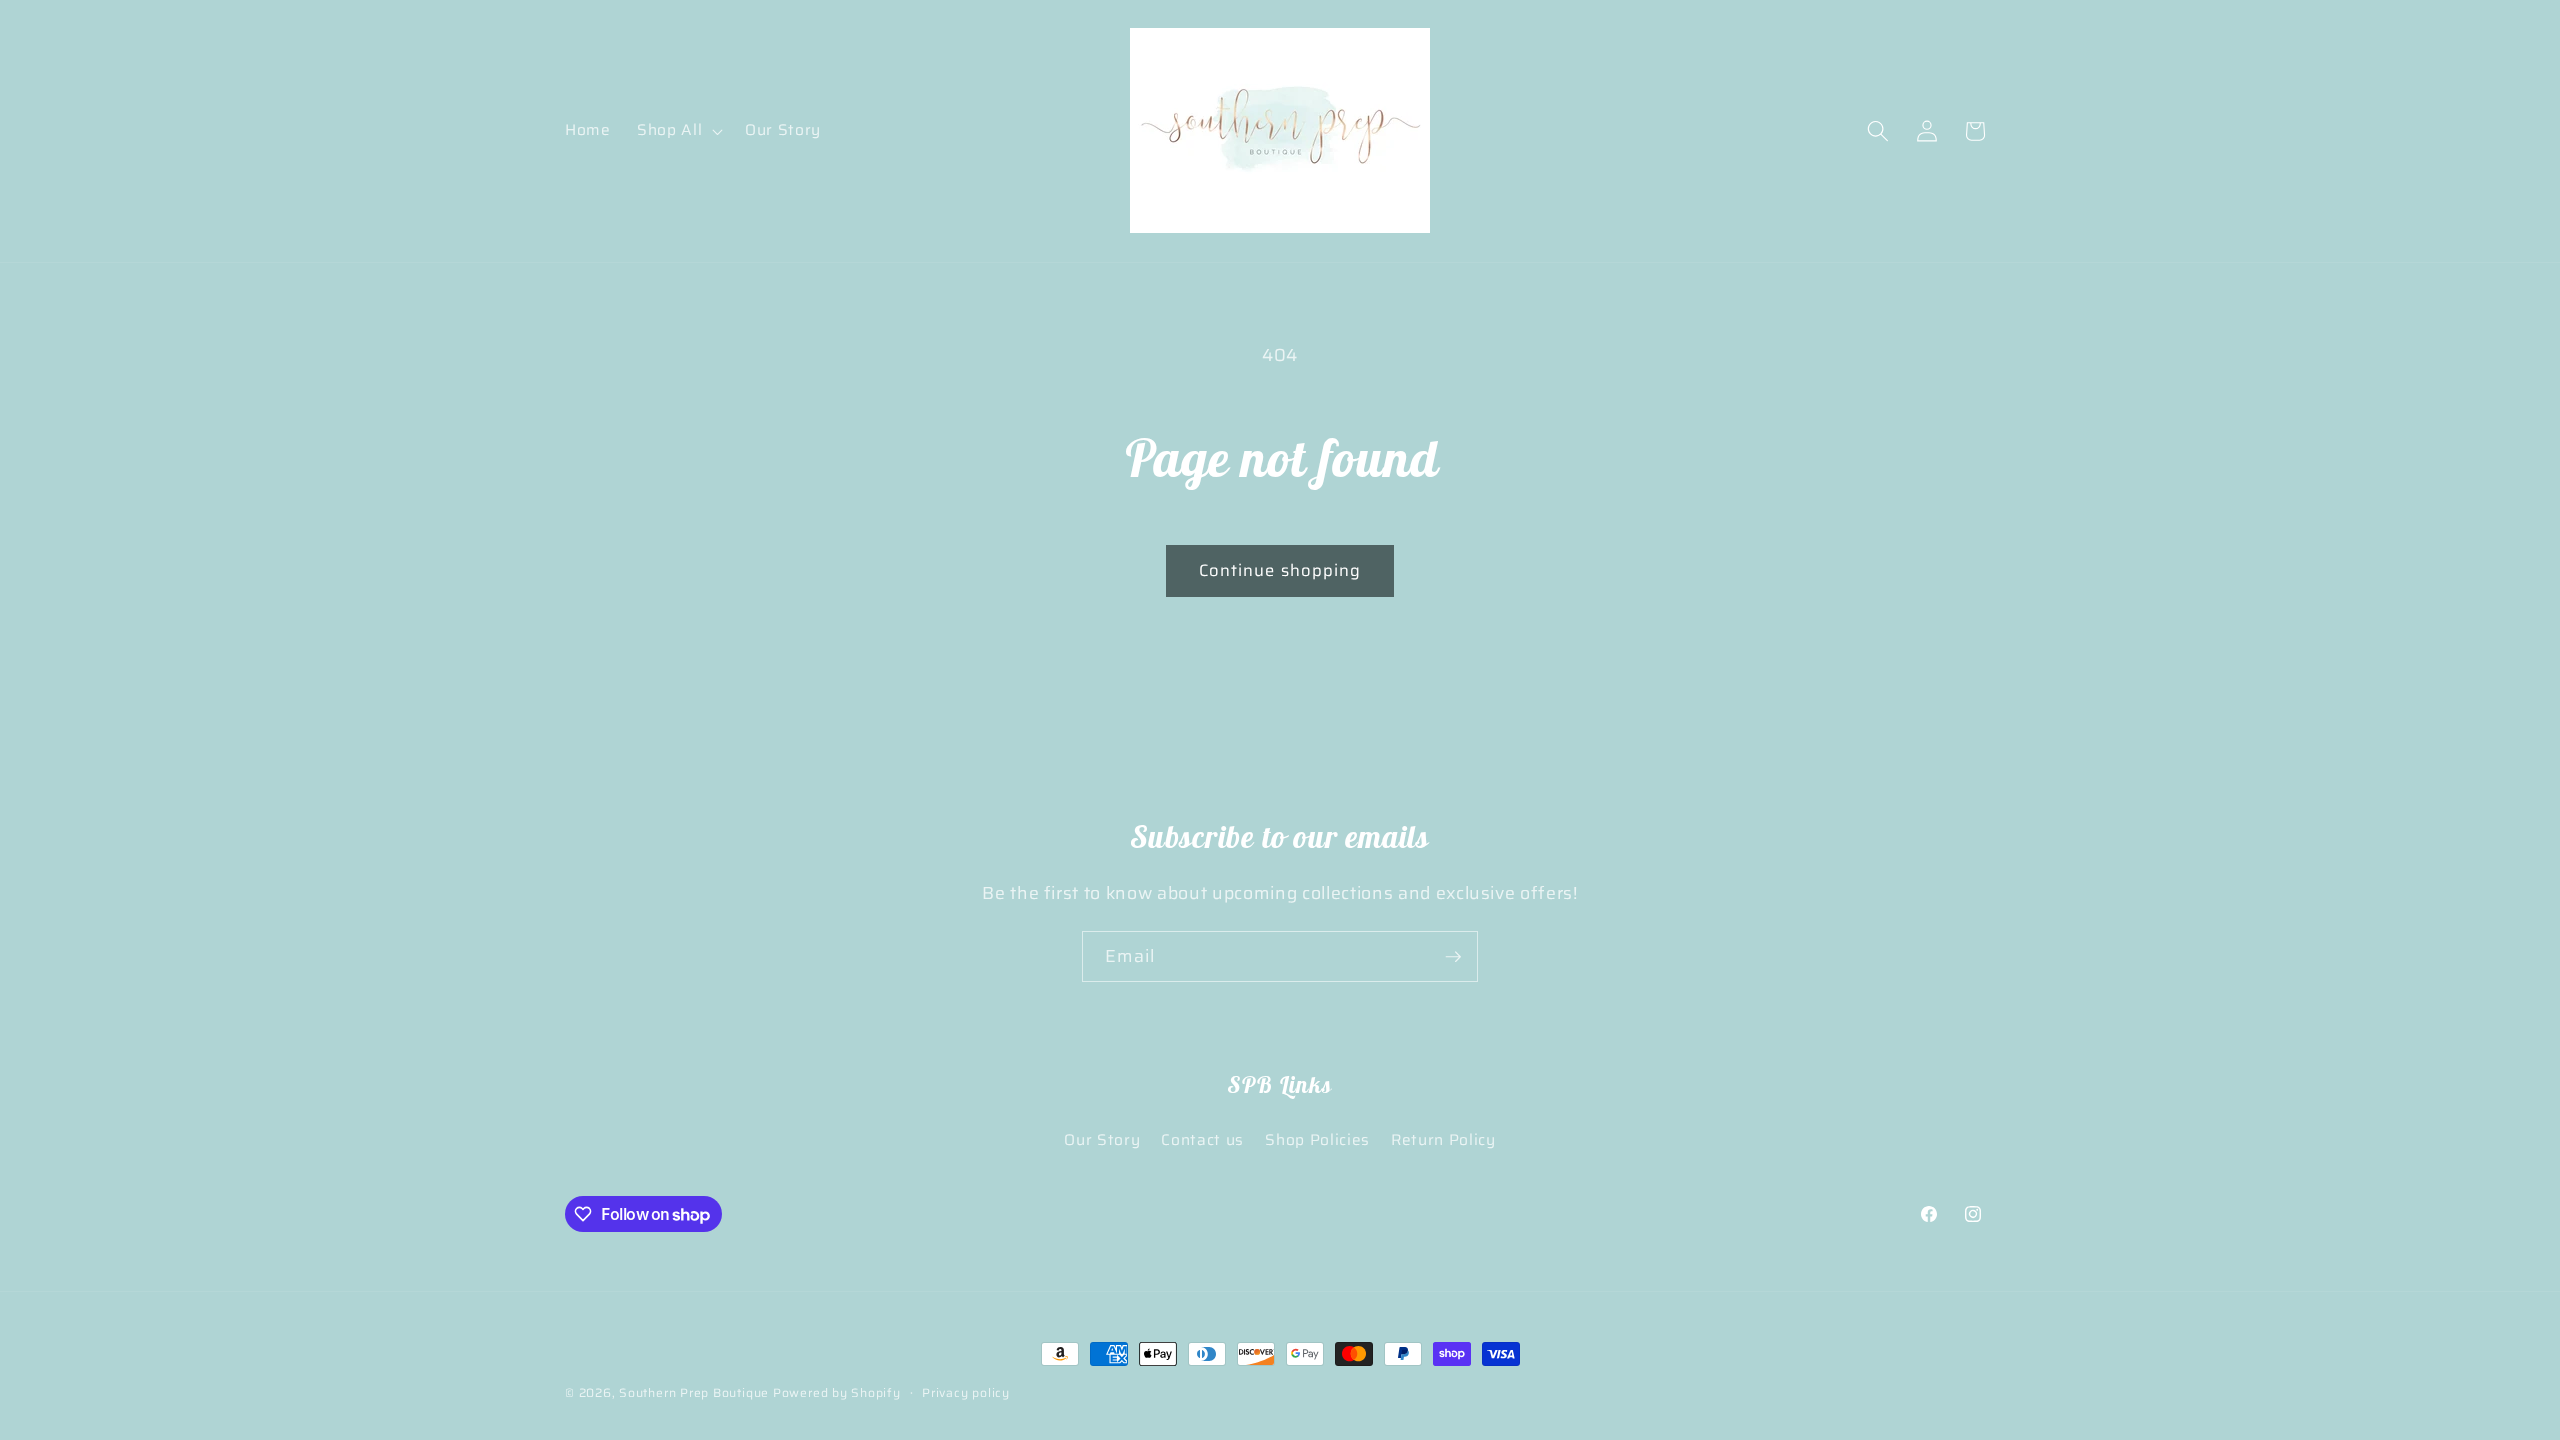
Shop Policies (1317, 1140)
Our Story (1102, 1140)
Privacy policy (966, 1392)
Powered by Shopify (837, 1392)
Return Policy (1443, 1140)
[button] (678, 131)
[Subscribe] (1453, 957)
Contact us (1202, 1140)
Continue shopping (1280, 570)
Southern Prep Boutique (696, 1392)
